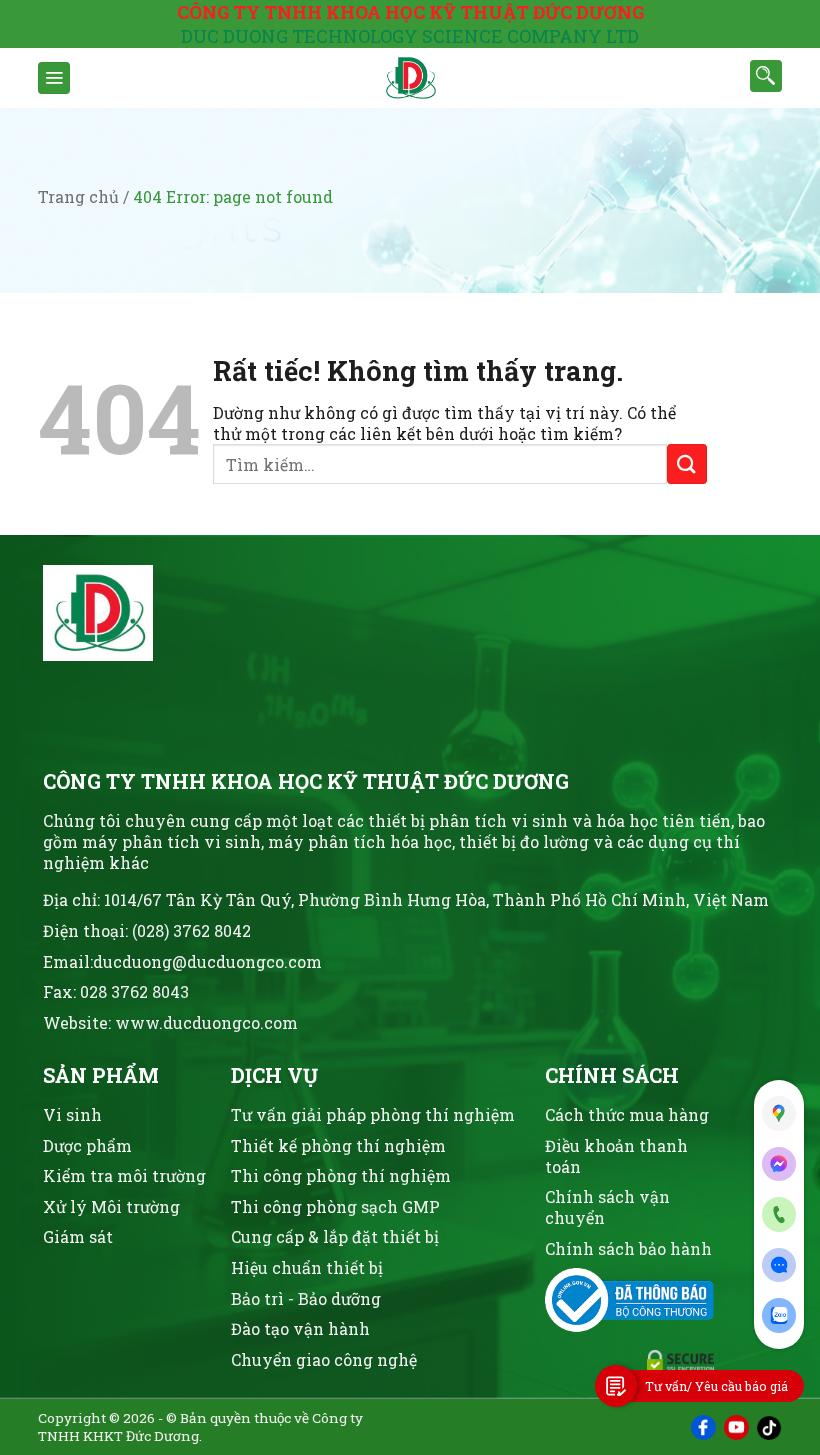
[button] (54, 78)
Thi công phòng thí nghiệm (341, 1175)
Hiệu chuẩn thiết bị (307, 1267)
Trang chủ (78, 196)
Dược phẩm (87, 1145)
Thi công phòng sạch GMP (335, 1206)
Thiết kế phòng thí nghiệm (338, 1145)
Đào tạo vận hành (300, 1328)
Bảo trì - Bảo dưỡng (306, 1298)
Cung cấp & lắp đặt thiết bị (335, 1236)
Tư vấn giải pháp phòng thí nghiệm (373, 1114)
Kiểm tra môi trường (124, 1175)
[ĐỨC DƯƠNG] (410, 78)
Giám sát (78, 1236)
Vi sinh (72, 1114)
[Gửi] (687, 463)
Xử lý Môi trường (111, 1206)
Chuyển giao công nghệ (324, 1359)
